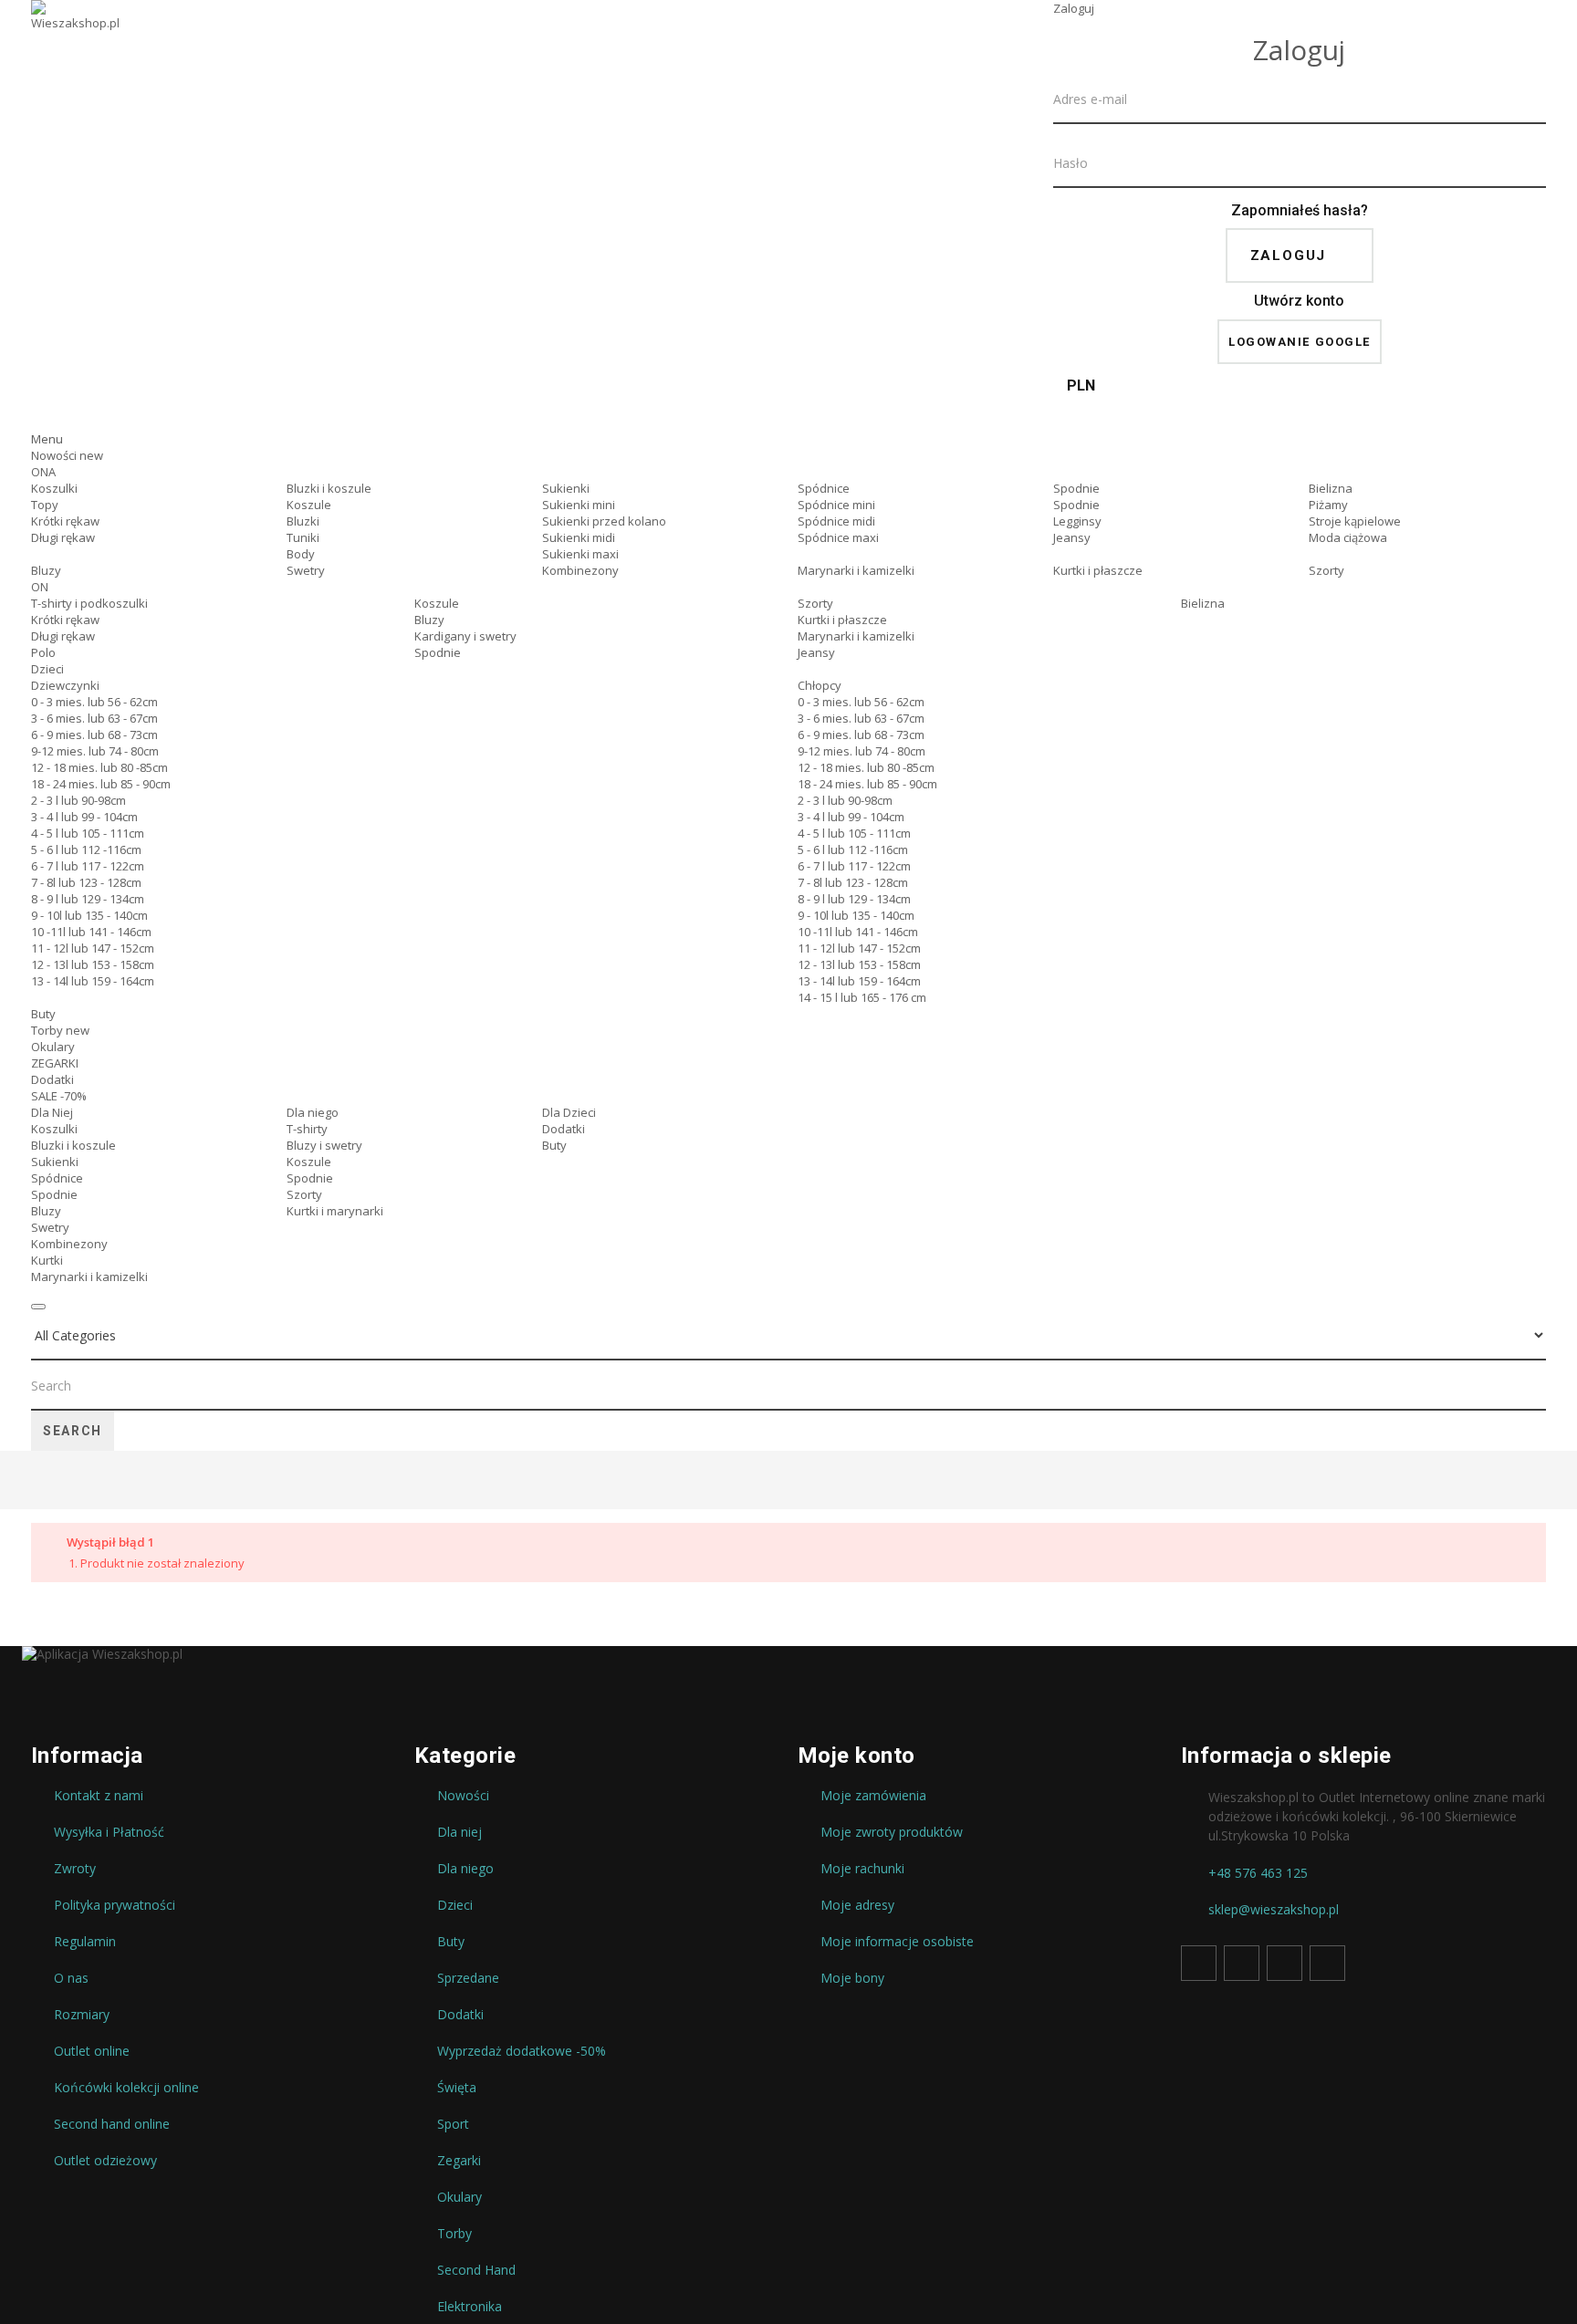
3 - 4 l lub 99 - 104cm (84, 817)
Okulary (53, 1047)
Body (301, 554)
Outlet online (92, 2051)
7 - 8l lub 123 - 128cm (86, 882)
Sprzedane (468, 1978)
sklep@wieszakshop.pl (1274, 1910)
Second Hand (476, 2270)
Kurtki (47, 1260)
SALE (59, 1096)
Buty (43, 1014)
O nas (71, 1978)
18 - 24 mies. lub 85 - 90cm (101, 784)
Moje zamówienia (873, 1796)
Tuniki (303, 537)
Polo (43, 652)
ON (40, 587)
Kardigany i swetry (465, 636)
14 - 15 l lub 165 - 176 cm (862, 997)
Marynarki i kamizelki (856, 570)
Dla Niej (52, 1112)
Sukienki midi (579, 537)
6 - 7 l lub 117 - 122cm (88, 866)
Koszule (309, 505)
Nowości (67, 455)
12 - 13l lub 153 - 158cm (93, 964)
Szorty (1326, 570)
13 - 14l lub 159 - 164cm (93, 981)
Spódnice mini (836, 505)
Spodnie (1076, 488)
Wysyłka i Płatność (109, 1832)
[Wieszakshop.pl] (77, 39)
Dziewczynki (65, 685)
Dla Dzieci (569, 1112)
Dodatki (52, 1079)
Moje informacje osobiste (897, 1942)
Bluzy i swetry (324, 1145)
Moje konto (856, 1756)
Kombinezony (580, 570)
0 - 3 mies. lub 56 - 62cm (94, 702)
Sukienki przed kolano (604, 521)
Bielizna (1331, 488)
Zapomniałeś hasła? (1300, 210)
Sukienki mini (579, 505)
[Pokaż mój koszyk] (1300, 415)
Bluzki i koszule (329, 488)
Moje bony (852, 1978)
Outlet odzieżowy (105, 2161)
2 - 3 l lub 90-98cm (78, 800)
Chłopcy (820, 685)
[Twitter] (1242, 1963)
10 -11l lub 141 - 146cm (91, 932)
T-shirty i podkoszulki (89, 603)
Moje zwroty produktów (892, 1832)
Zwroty (75, 1869)
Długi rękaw (63, 537)
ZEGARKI (55, 1063)
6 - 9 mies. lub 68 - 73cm (94, 735)
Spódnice (824, 488)
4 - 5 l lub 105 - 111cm (88, 833)
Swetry (306, 570)
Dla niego (313, 1112)
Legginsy (1077, 521)
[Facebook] (1199, 1963)
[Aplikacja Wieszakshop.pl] (788, 1654)
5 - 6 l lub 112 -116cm (86, 849)
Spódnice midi (836, 521)
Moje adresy (857, 1905)
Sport (453, 2124)
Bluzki (303, 521)
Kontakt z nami (99, 1796)
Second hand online (112, 2124)
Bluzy (46, 570)
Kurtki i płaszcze (1098, 570)
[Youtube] (1285, 1963)
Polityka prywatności (115, 1905)
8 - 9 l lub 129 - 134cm (88, 899)
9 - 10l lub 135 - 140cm (89, 915)
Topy (45, 505)
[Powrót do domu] (38, 1482)
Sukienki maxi (580, 554)
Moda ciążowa (1348, 537)
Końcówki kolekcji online (126, 2088)
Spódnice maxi (838, 537)
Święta (457, 2088)
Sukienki (566, 488)
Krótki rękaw (65, 521)
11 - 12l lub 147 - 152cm (93, 948)
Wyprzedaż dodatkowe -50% (522, 2051)
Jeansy (1072, 537)
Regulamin (85, 1942)
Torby (60, 1030)
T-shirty (307, 1129)
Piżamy (1328, 505)
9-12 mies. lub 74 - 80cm (95, 751)
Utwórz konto (1299, 301)
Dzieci (47, 669)
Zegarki (459, 2161)
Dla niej (460, 1832)
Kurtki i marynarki (335, 1211)
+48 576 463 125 (1258, 1873)
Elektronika (470, 2307)
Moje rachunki (862, 1869)
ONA (43, 472)
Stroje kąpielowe (1355, 521)
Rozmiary (82, 2015)
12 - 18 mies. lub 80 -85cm (99, 767)
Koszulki (54, 488)
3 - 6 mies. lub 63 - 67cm (94, 718)
